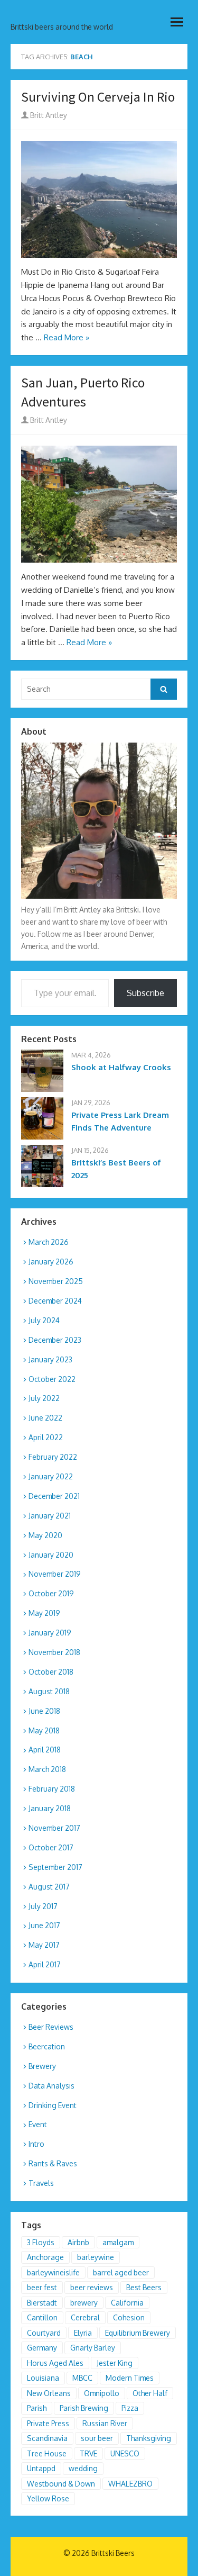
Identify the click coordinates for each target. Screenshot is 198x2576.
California (127, 2303)
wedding (83, 2468)
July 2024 (44, 1320)
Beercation (47, 2046)
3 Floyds (41, 2242)
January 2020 (51, 1555)
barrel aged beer (121, 2272)
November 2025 (56, 1281)
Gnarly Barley (93, 2348)
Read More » (67, 337)
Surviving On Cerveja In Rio (98, 97)
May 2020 (45, 1535)
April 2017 (45, 1964)
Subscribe (145, 993)
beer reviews (92, 2287)
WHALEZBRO (130, 2484)
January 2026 (51, 1262)
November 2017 (54, 1828)
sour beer (97, 2438)
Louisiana (43, 2378)
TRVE (88, 2453)
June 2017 (44, 1925)
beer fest (42, 2287)
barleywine (96, 2257)
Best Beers (144, 2287)
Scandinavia (47, 2438)
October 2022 (52, 1379)
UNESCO (125, 2453)
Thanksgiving (149, 2438)
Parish (37, 2408)
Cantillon (42, 2317)
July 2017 (43, 1906)
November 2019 (55, 1574)
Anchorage (45, 2257)
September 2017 (55, 1867)
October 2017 (51, 1847)
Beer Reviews (51, 2027)
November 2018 (54, 1652)
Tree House (47, 2453)
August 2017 (49, 1887)
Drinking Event (53, 2105)
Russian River (105, 2423)
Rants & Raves (53, 2163)
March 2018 (47, 1769)
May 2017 (44, 1945)
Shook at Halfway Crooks (121, 1067)
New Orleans (49, 2393)
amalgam (118, 2242)
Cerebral (85, 2317)
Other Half (150, 2393)
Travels (41, 2183)
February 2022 (53, 1457)
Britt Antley (48, 115)
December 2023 (55, 1340)
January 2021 (50, 1516)
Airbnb (78, 2242)
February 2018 (52, 1789)
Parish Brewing (84, 2408)
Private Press (48, 2423)
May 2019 (44, 1613)
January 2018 (50, 1808)
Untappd (41, 2468)
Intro (36, 2144)
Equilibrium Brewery (138, 2333)
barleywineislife (53, 2272)
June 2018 (44, 1711)
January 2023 (50, 1359)
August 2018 (49, 1691)
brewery (84, 2303)
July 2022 (44, 1398)
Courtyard (44, 2333)
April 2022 (46, 1437)
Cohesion (129, 2317)
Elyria (83, 2333)
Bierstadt (42, 2303)
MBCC (82, 2378)
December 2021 (54, 1496)
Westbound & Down (61, 2484)
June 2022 (45, 1418)
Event (38, 2124)
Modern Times (130, 2378)
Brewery (42, 2066)
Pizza (130, 2408)
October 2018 (51, 1672)
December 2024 (55, 1301)
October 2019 (51, 1593)
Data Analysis (51, 2086)
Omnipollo (102, 2393)
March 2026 (49, 1242)
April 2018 (45, 1750)
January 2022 (51, 1476)
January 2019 (50, 1633)
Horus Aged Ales (55, 2363)
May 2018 (44, 1730)
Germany (42, 2348)
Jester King (115, 2363)
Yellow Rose (48, 2498)
